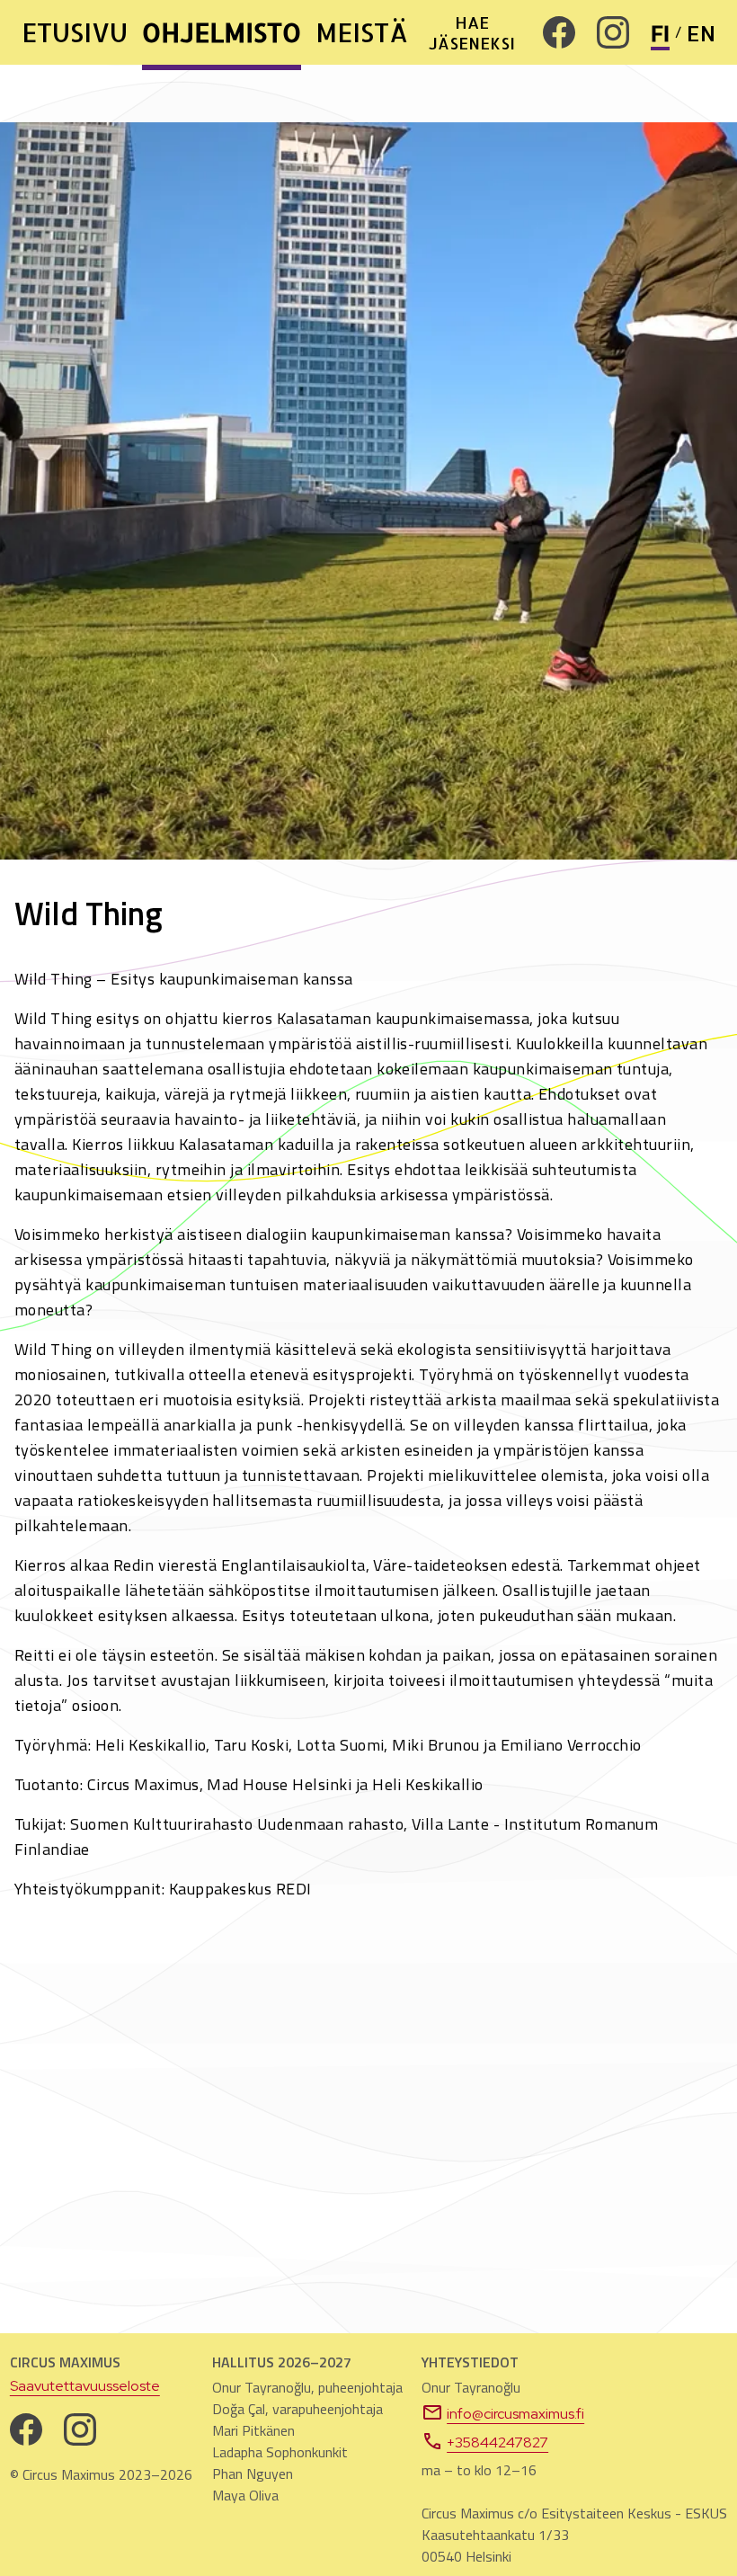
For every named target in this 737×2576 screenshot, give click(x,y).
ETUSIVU (75, 32)
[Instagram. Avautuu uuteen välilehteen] (613, 32)
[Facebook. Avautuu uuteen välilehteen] (559, 32)
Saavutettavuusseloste (85, 2386)
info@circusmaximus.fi (515, 2414)
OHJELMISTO (222, 32)
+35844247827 (497, 2442)
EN (701, 33)
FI (660, 33)
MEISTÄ (362, 32)
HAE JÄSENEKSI (472, 32)
